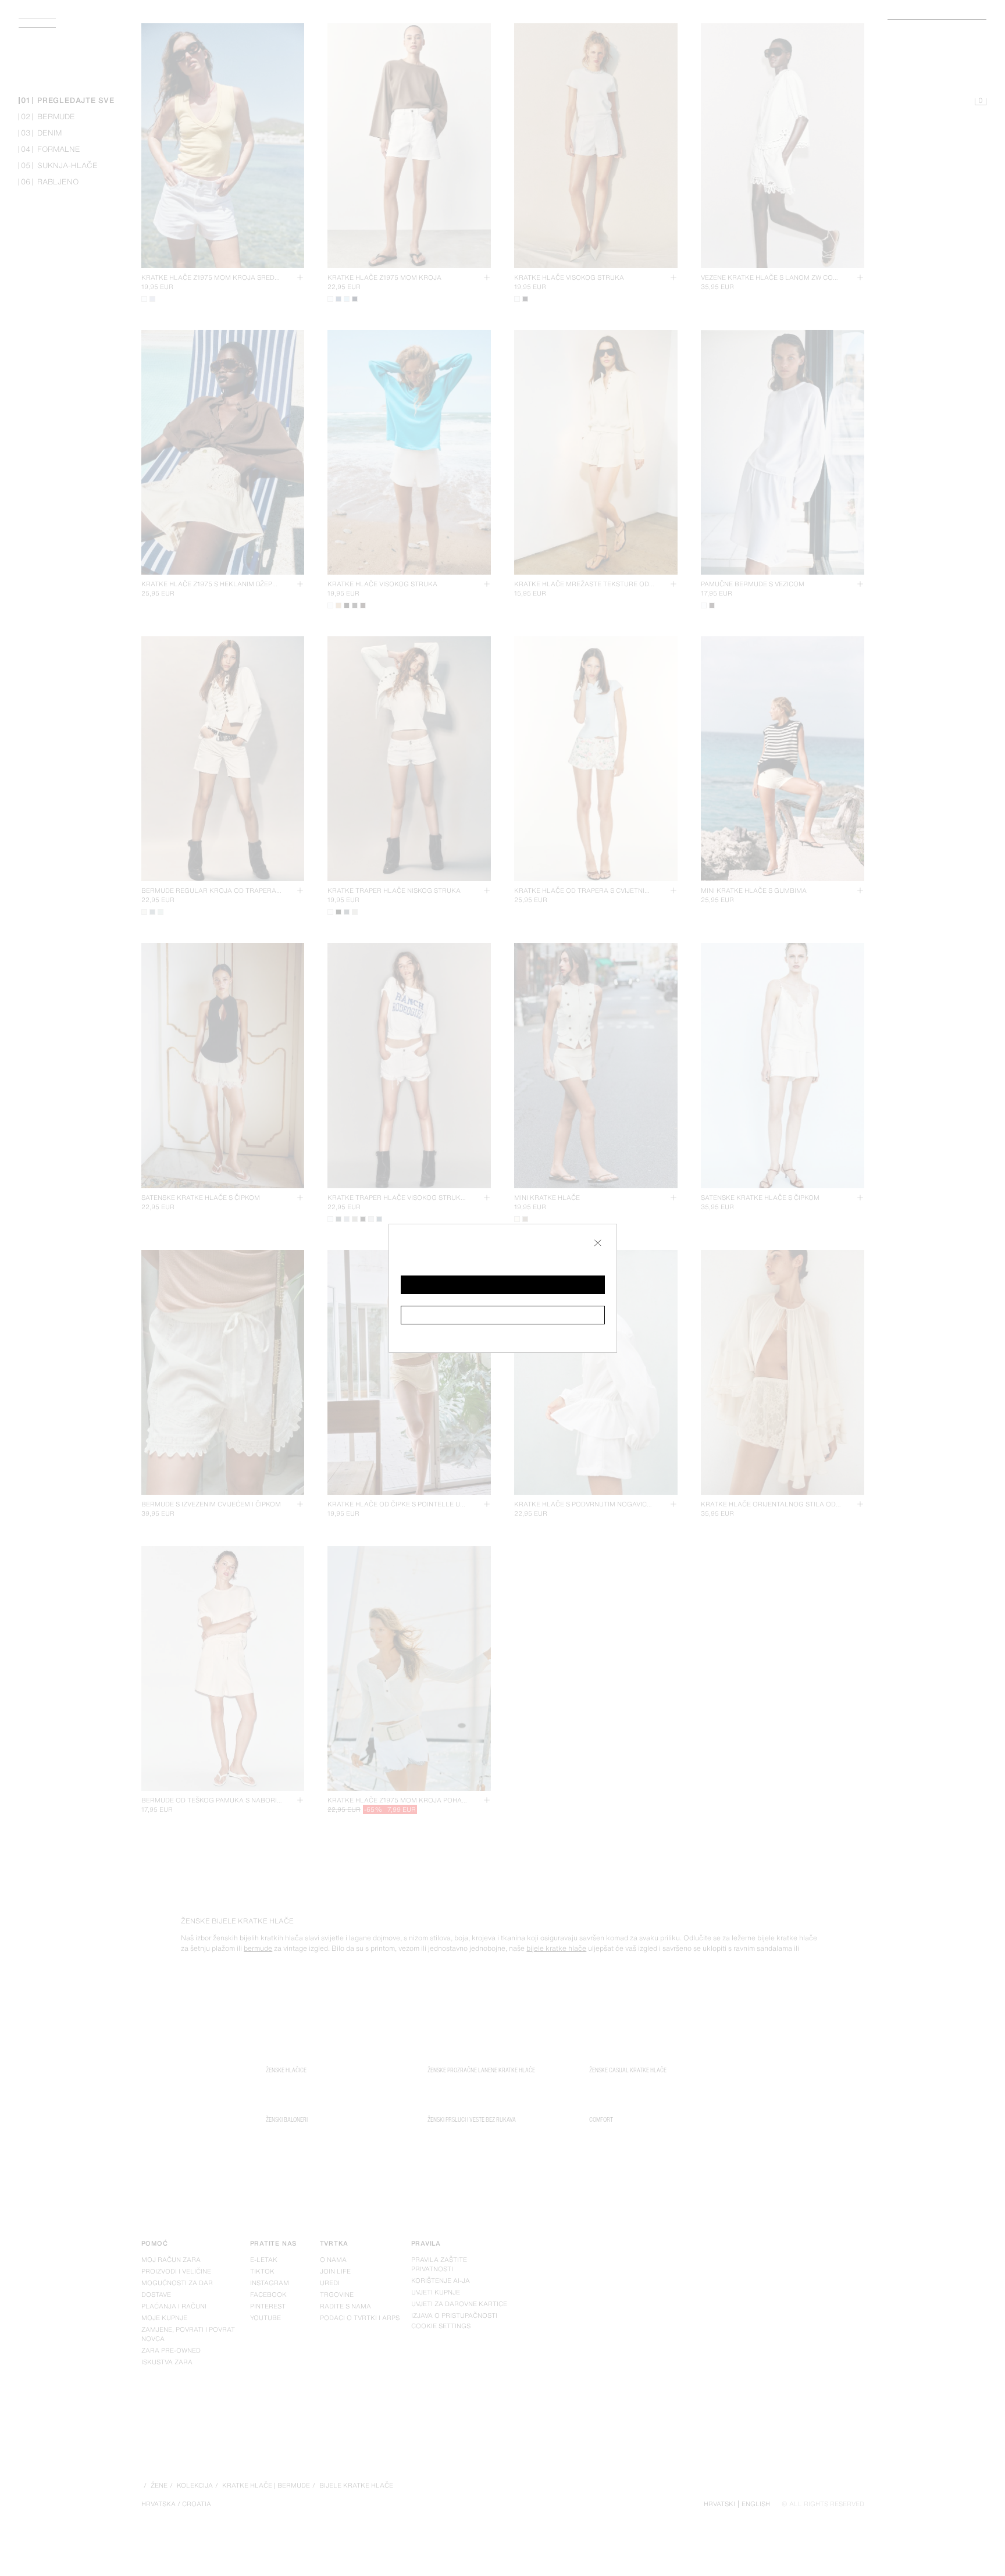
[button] (503, 1285)
